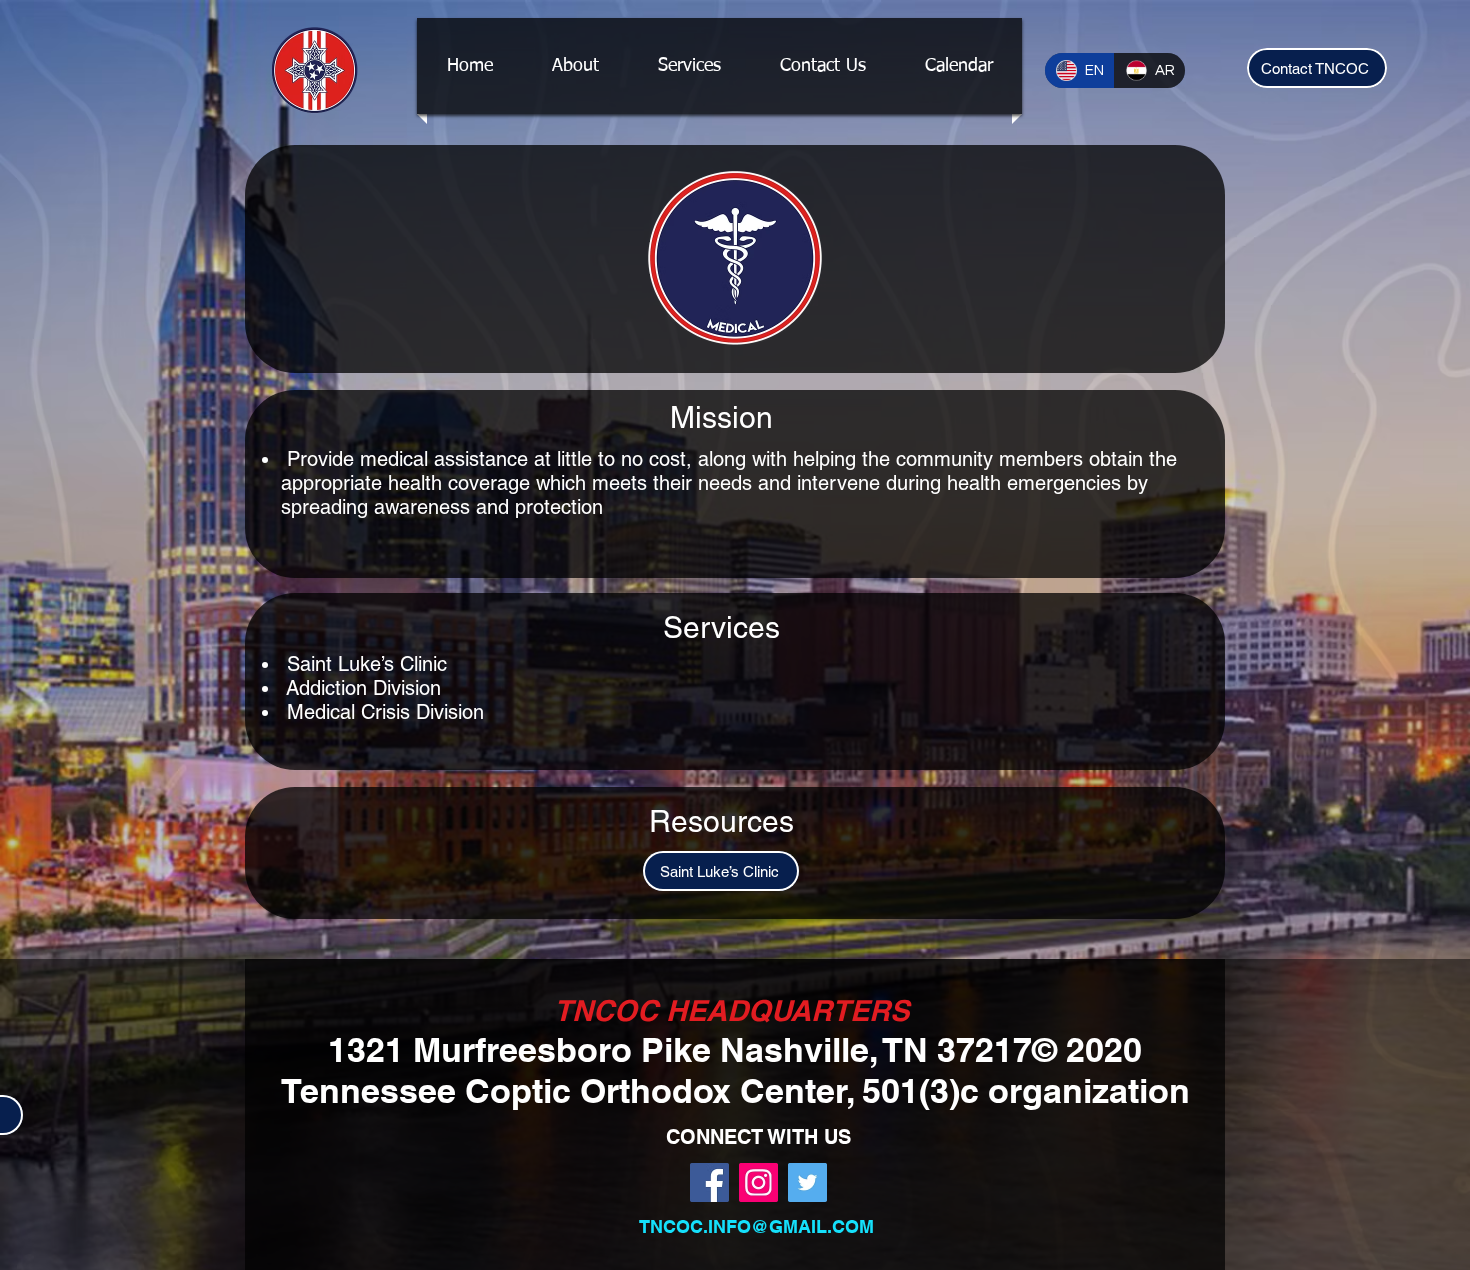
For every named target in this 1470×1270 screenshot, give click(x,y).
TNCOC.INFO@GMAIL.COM (756, 1226)
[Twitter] (807, 1182)
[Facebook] (709, 1182)
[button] (689, 66)
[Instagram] (758, 1182)
